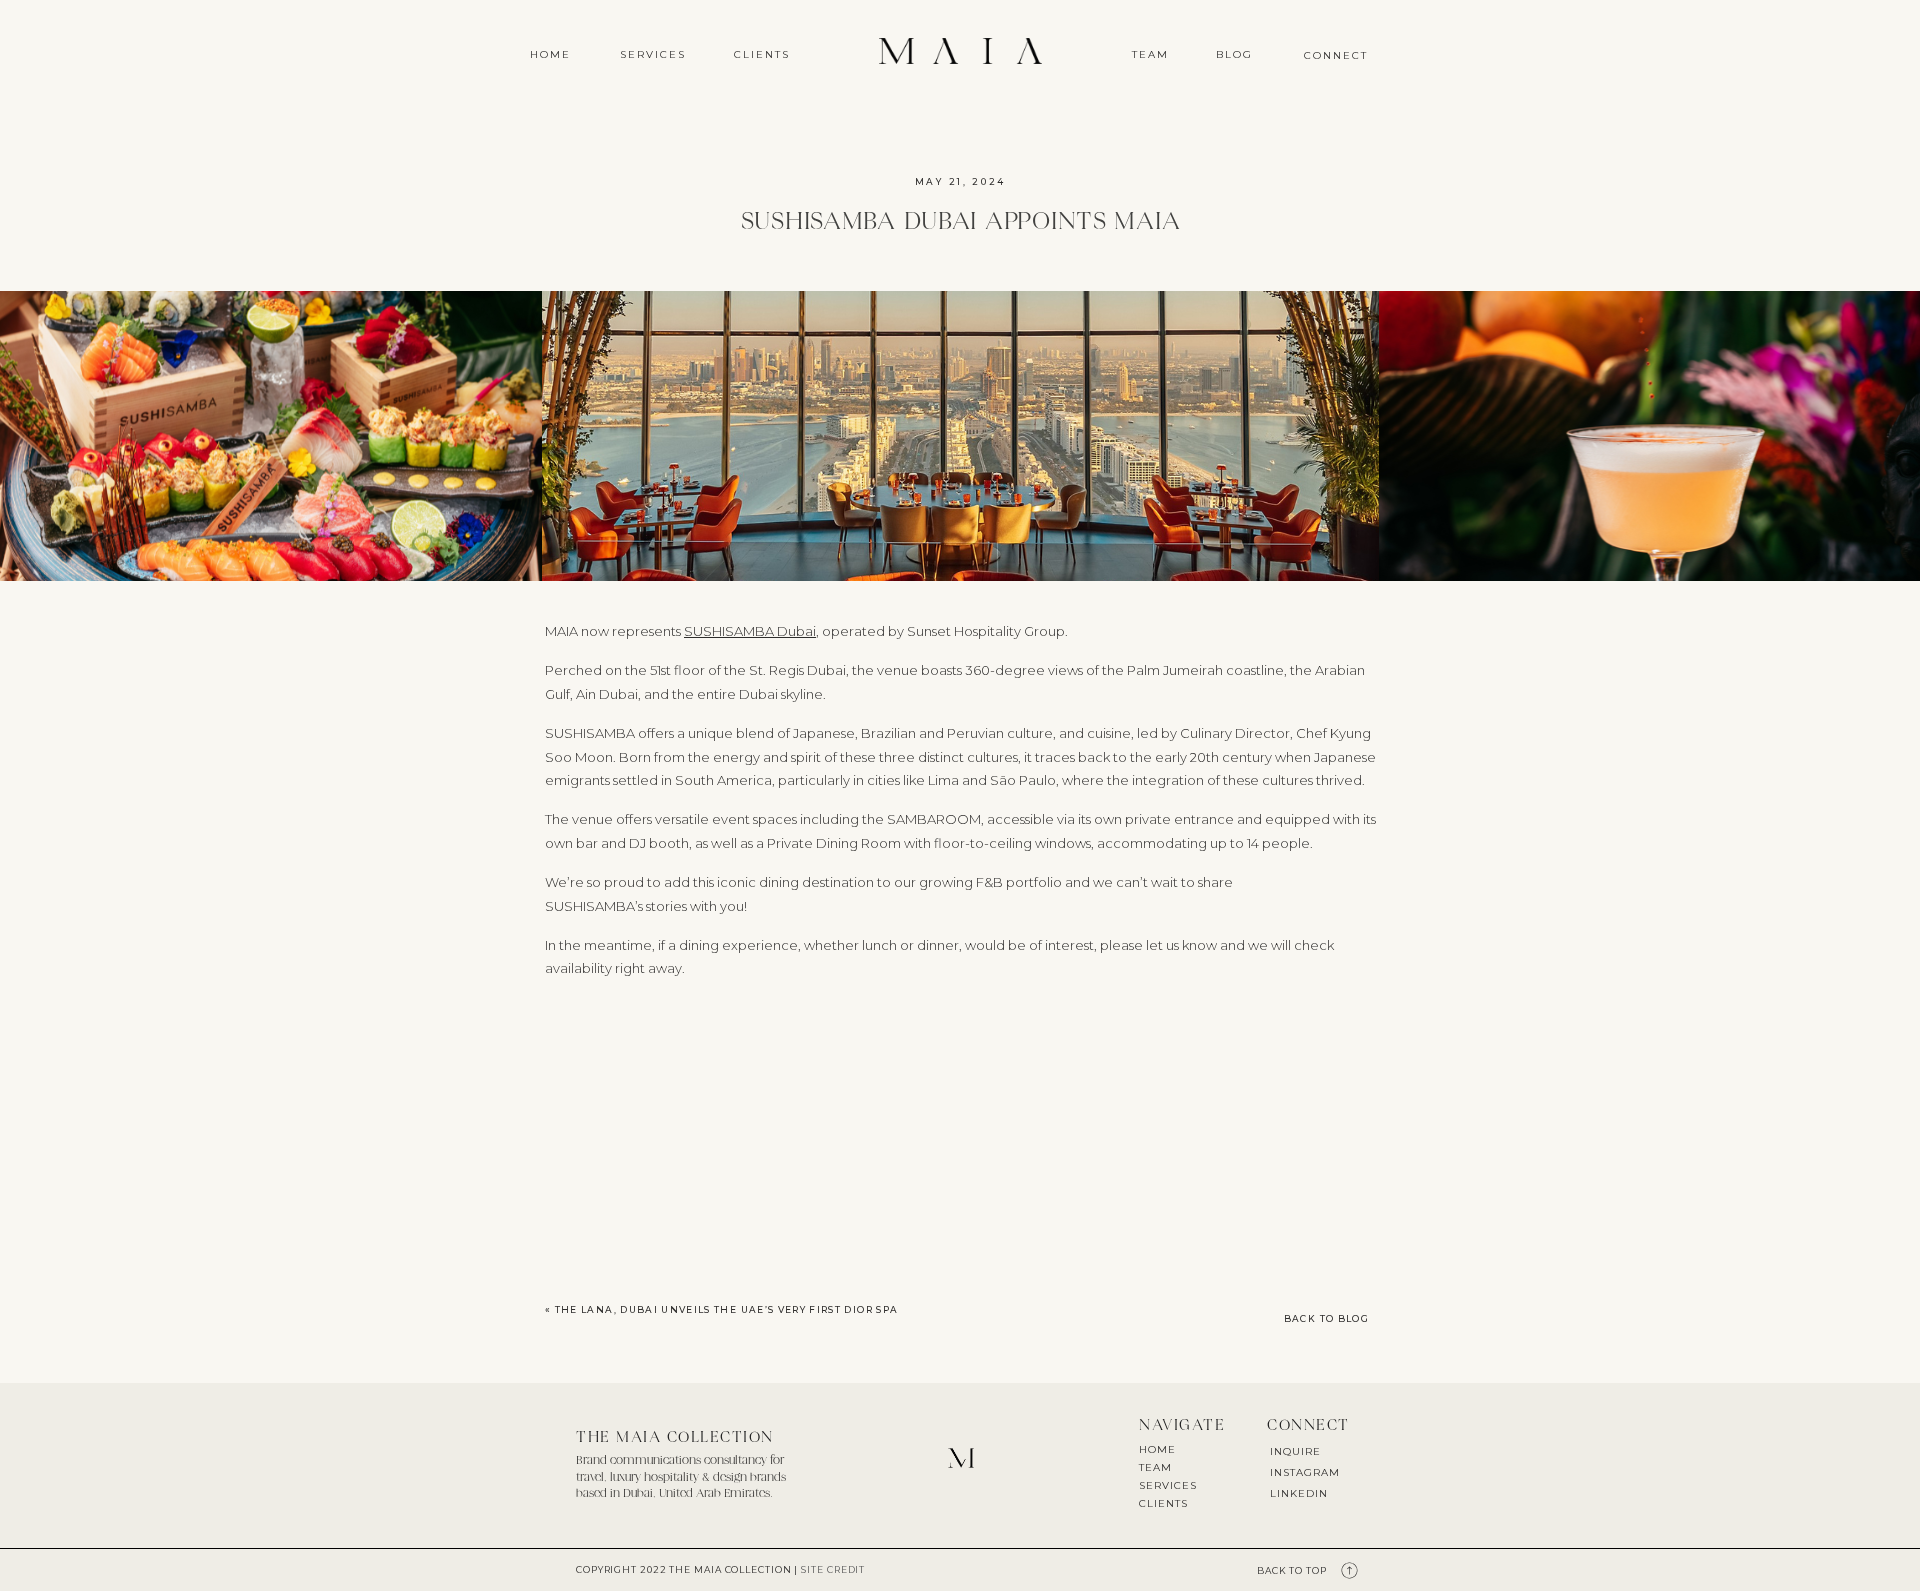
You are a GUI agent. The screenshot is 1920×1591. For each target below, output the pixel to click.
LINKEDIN (1299, 1493)
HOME (1157, 1449)
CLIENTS (1163, 1503)
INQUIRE (1295, 1451)
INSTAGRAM (1305, 1472)
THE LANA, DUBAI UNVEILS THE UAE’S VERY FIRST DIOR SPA (727, 1309)
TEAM (1155, 1467)
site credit (833, 1569)
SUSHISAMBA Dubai (750, 631)
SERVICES (1168, 1485)
